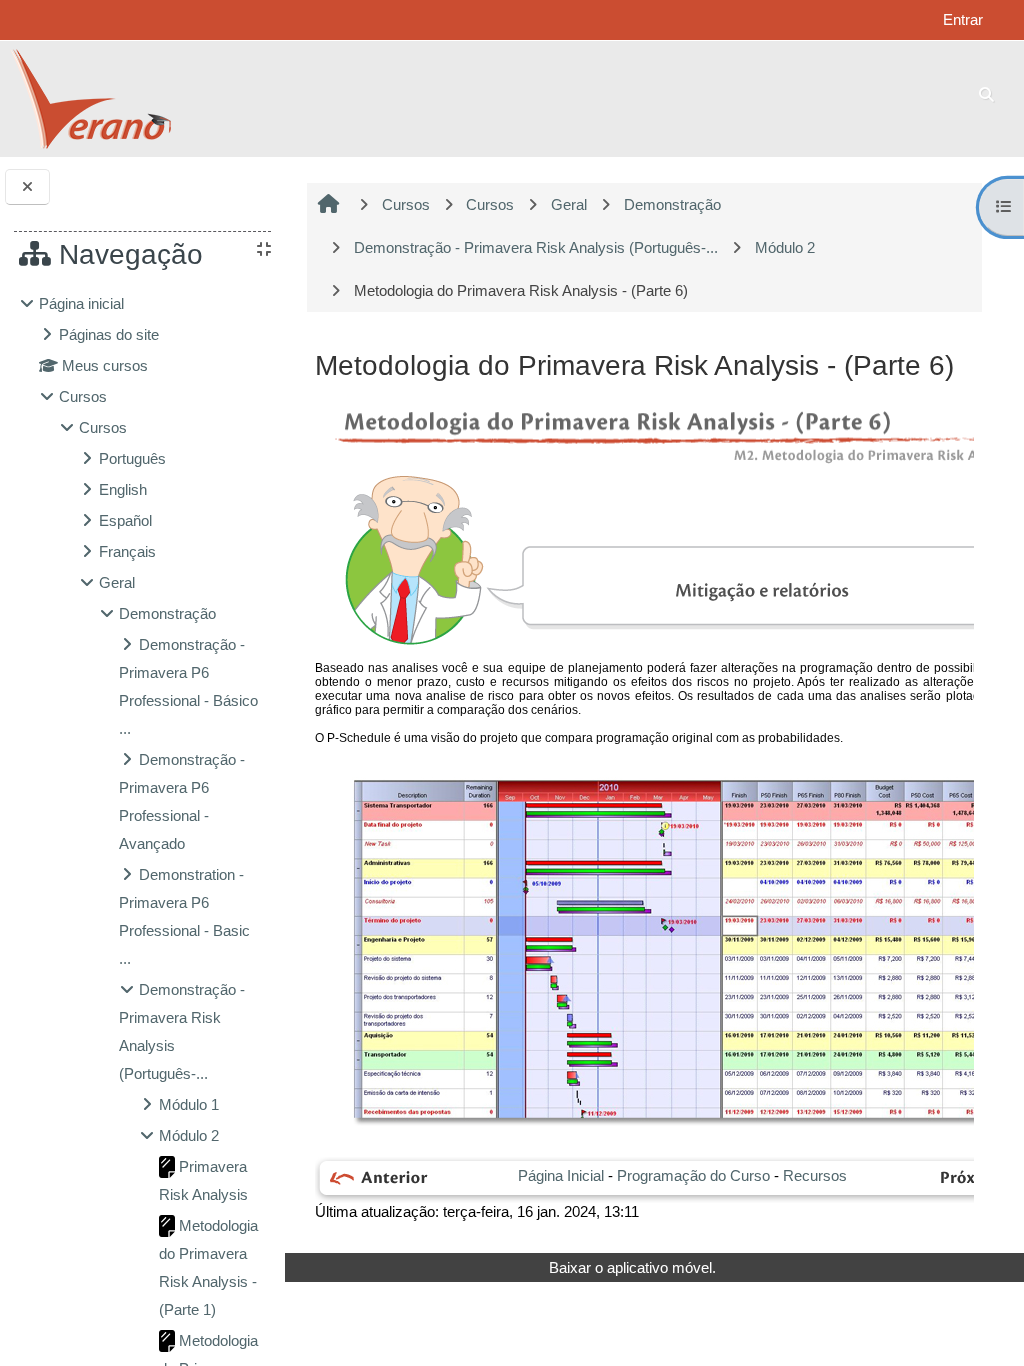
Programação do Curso (693, 1175)
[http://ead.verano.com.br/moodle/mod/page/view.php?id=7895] (376, 1178)
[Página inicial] (90, 97)
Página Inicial (561, 1175)
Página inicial (81, 303)
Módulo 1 (189, 1104)
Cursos (83, 396)
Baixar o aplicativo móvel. (632, 1267)
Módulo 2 (189, 1135)
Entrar (963, 19)
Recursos (815, 1175)
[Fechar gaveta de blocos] (27, 187)
